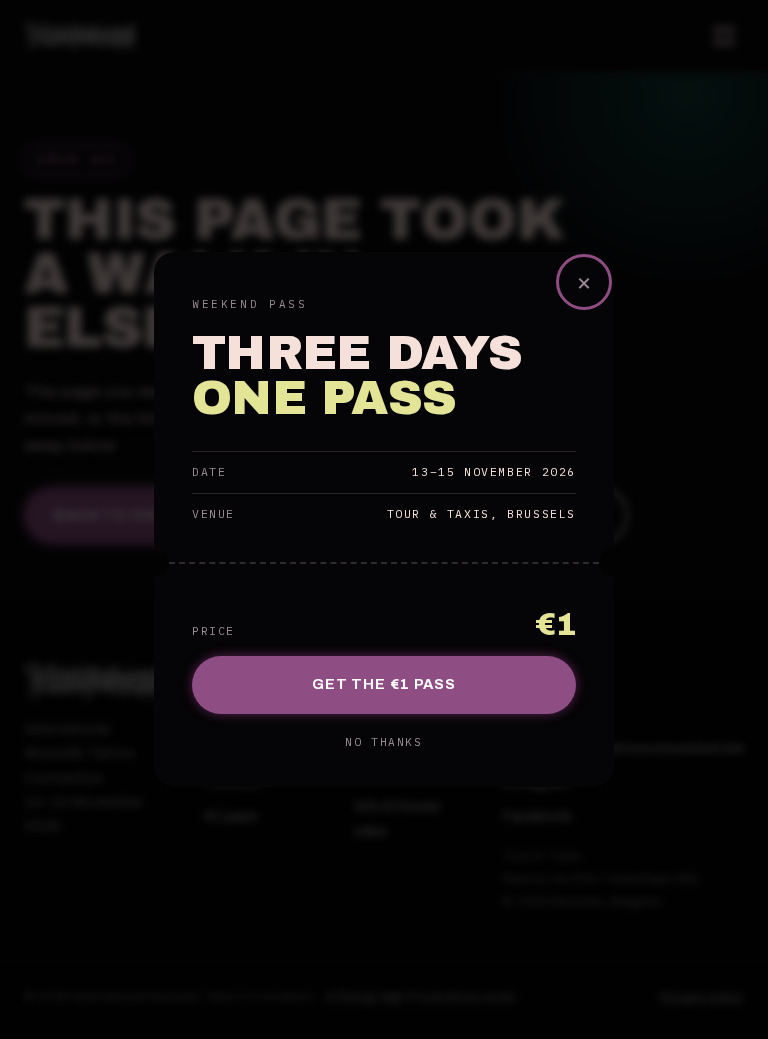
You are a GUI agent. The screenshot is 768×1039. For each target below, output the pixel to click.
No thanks (383, 742)
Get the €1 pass (384, 684)
